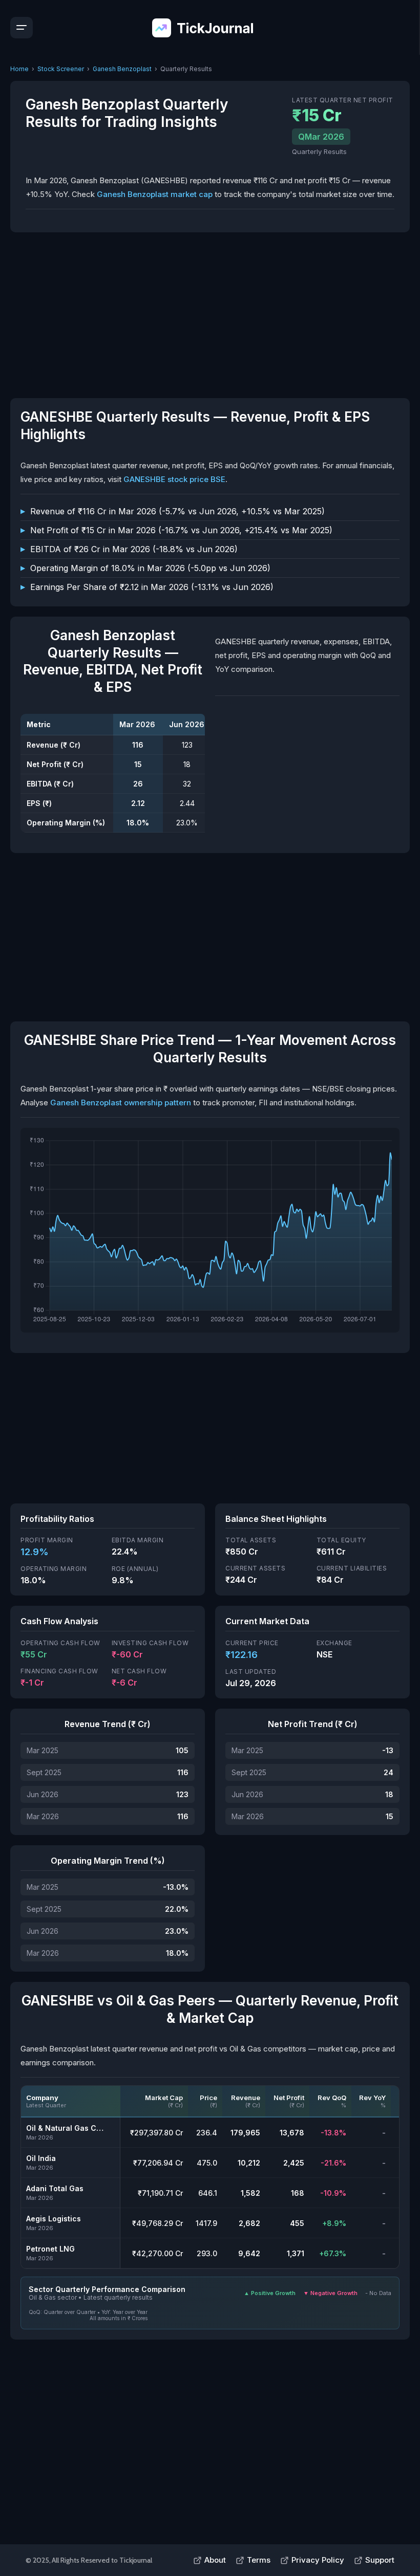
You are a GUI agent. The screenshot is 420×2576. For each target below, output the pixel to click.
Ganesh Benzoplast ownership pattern (121, 1103)
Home (19, 69)
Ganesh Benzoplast (122, 69)
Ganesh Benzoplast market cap (155, 194)
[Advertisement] (210, 314)
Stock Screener (61, 69)
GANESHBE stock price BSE (174, 479)
